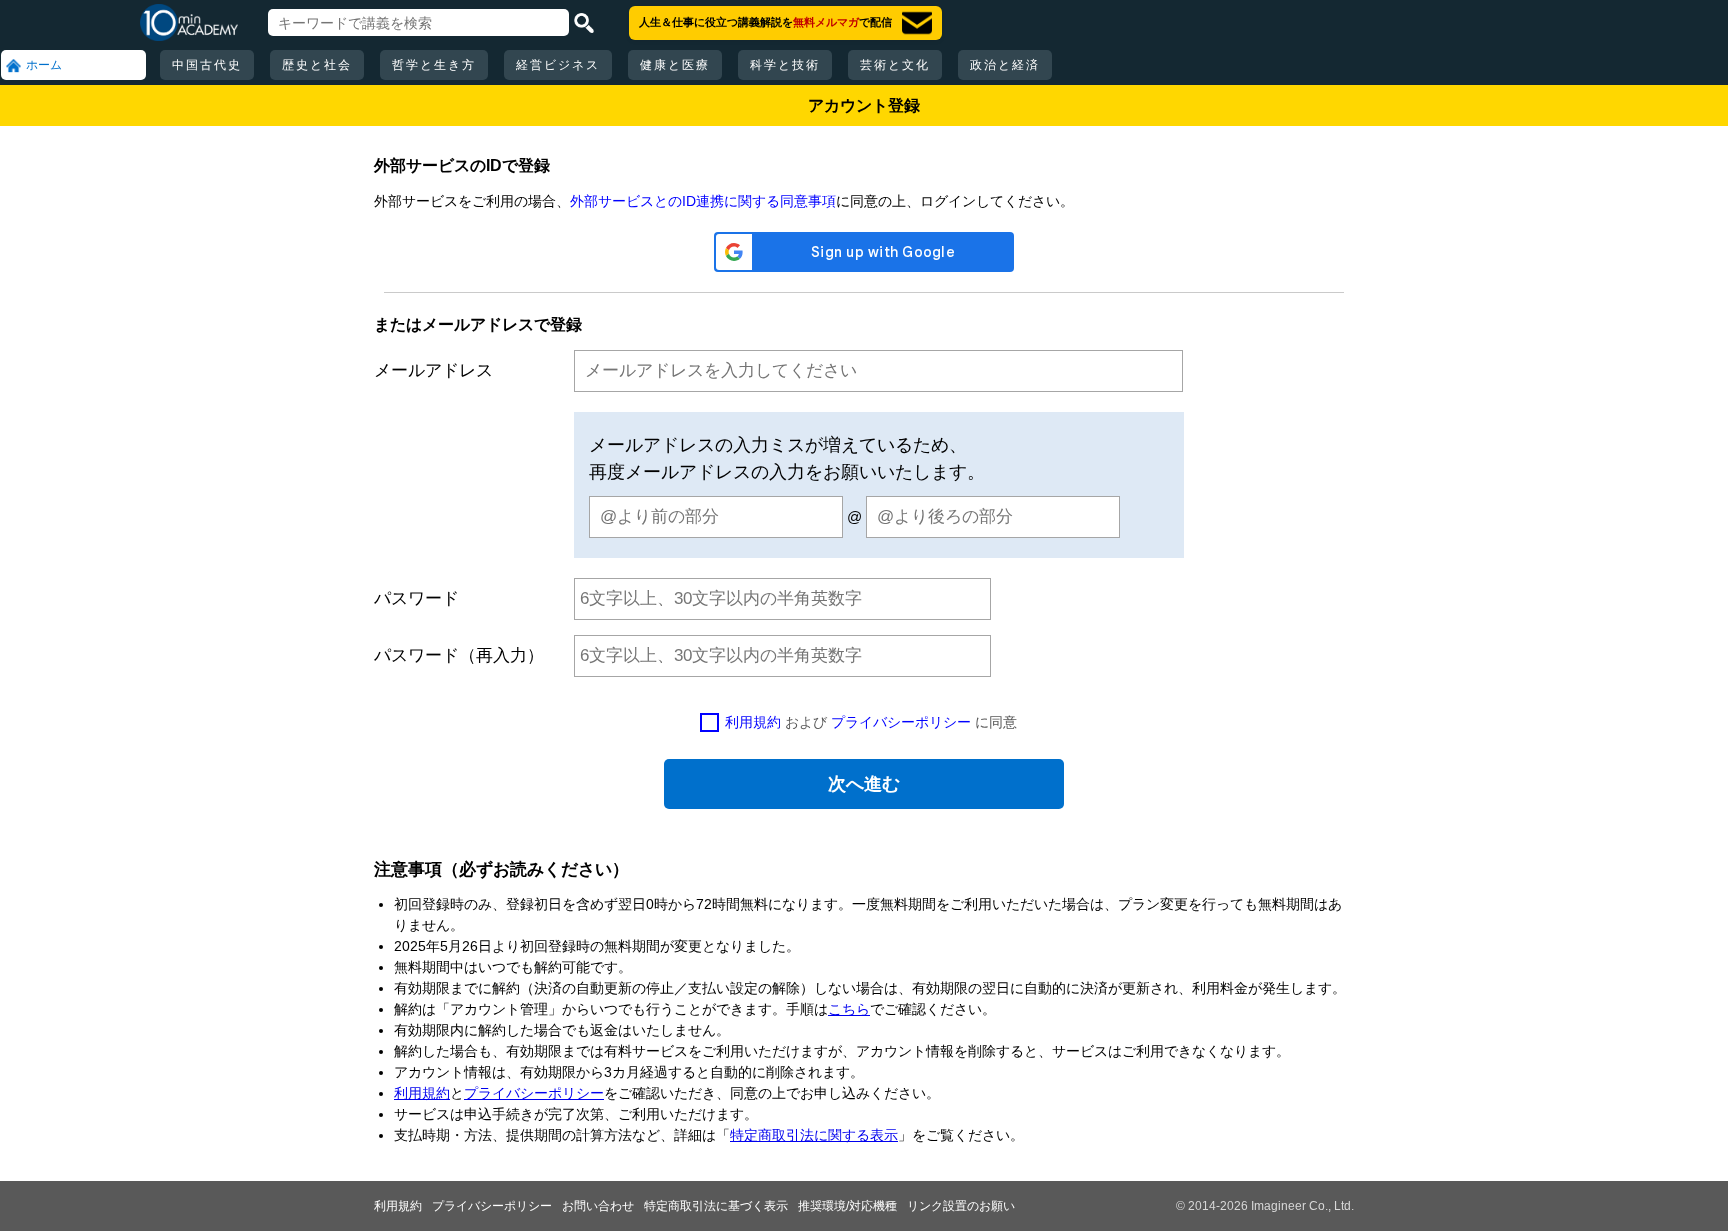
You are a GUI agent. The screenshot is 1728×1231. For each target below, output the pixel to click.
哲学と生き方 (434, 65)
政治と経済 (1005, 65)
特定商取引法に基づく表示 (716, 1206)
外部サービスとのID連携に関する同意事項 (703, 201)
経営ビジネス (558, 65)
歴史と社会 (317, 65)
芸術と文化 (895, 65)
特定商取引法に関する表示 (814, 1135)
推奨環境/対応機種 (847, 1206)
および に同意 (871, 722)
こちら (849, 1009)
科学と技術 (785, 65)
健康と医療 (675, 65)
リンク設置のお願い (961, 1206)
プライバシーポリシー (901, 722)
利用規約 (753, 722)
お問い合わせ (598, 1206)
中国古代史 (207, 65)
